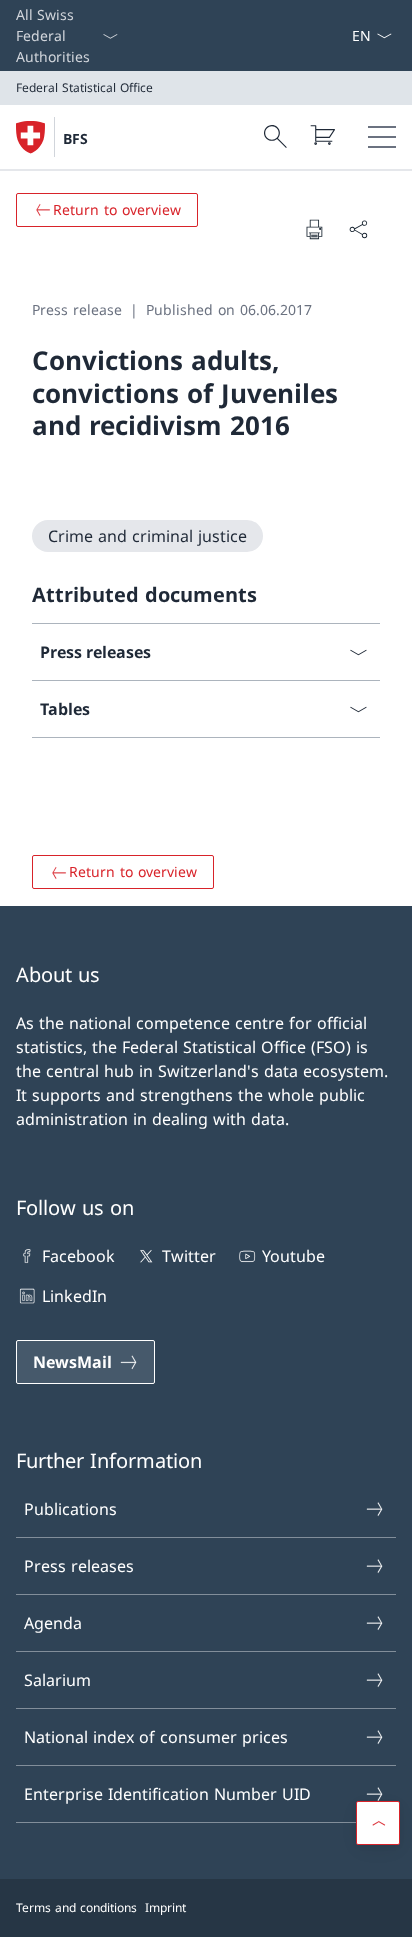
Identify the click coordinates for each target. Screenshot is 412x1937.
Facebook (78, 1256)
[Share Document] (358, 229)
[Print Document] (314, 229)
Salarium (57, 1680)
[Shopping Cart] (322, 135)
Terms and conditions (76, 1907)
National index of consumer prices (156, 1737)
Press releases (79, 1566)
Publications (70, 1509)
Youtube (293, 1256)
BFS (75, 138)
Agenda (53, 1623)
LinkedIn (74, 1296)
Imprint (165, 1907)
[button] (378, 1823)
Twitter (188, 1256)
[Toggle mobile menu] (382, 137)
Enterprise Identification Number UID (167, 1794)
